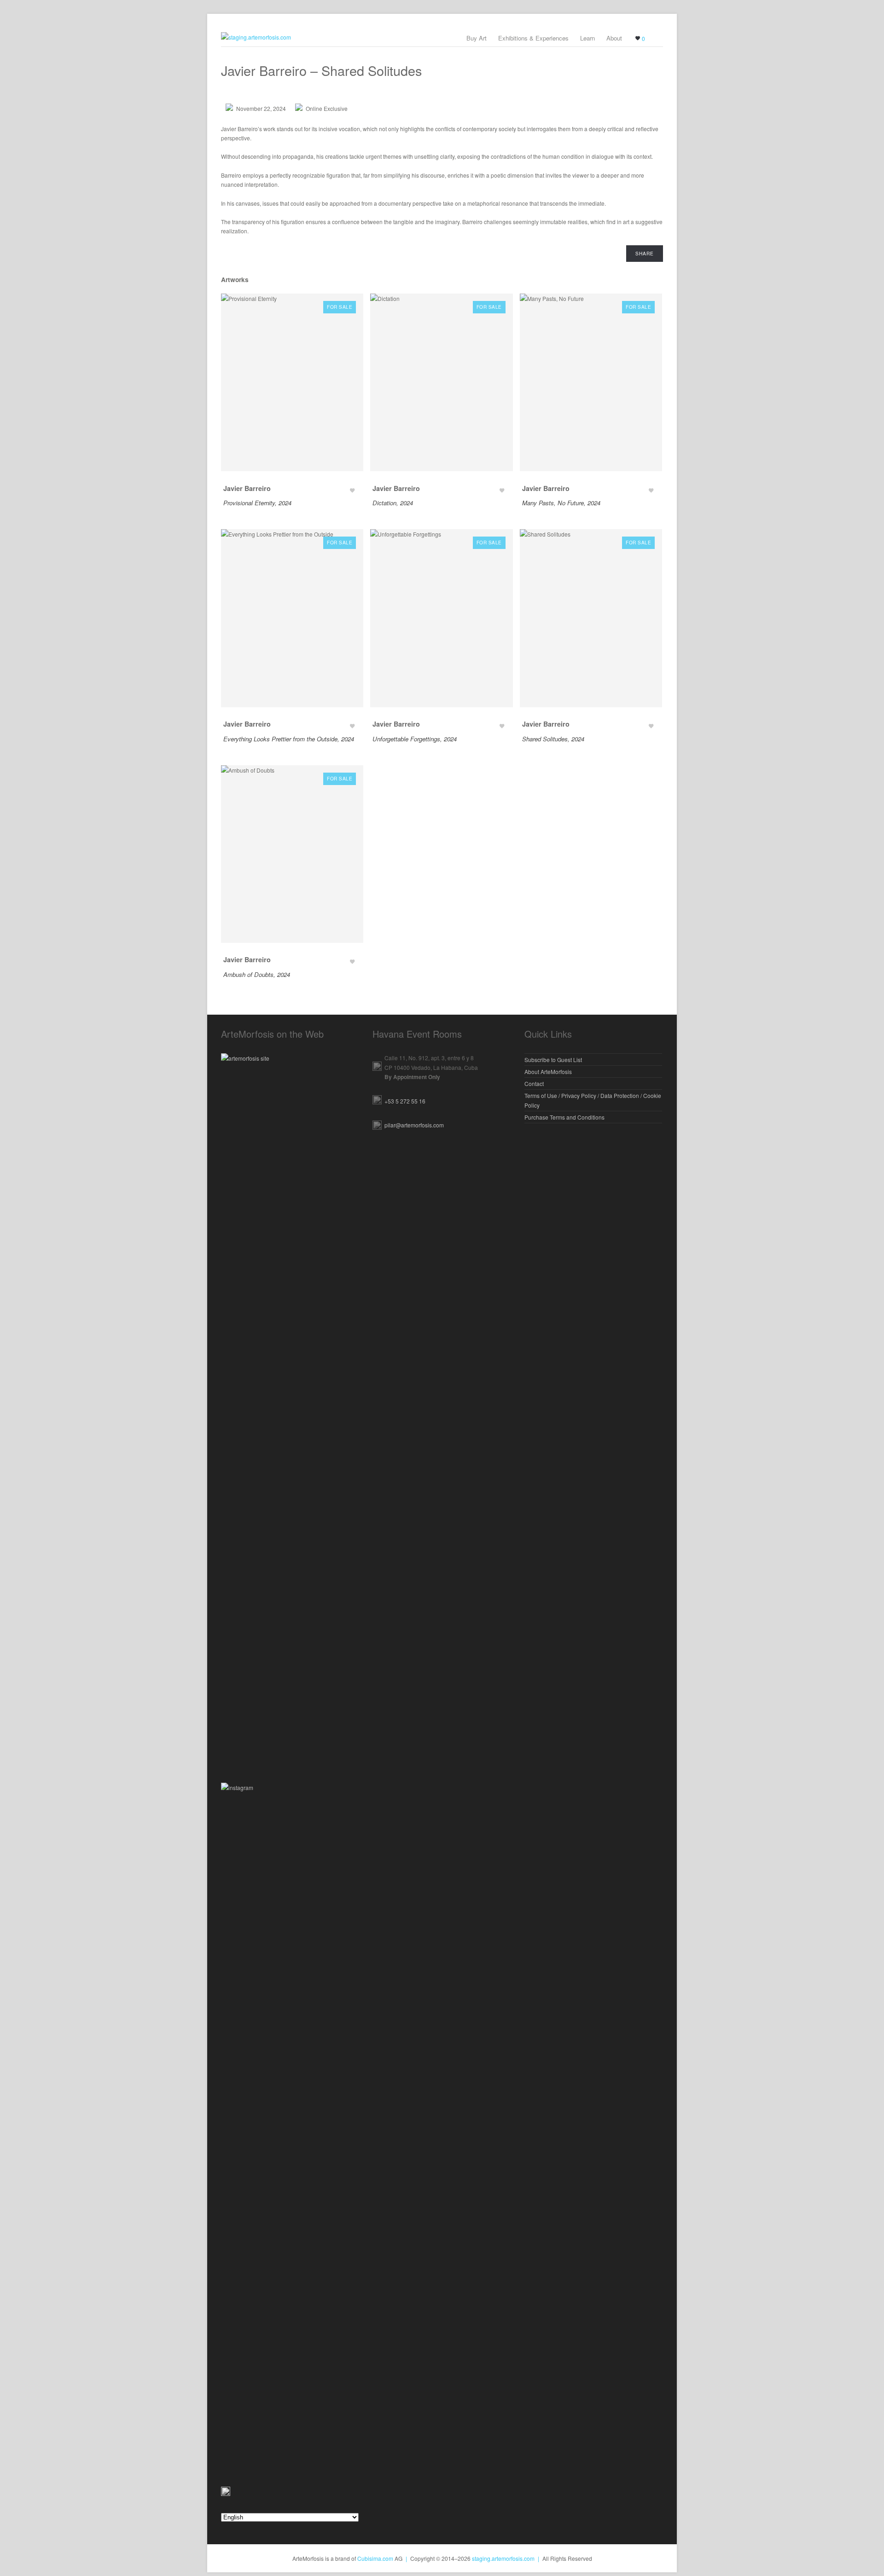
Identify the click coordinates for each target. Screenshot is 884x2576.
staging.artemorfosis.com (503, 2558)
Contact (534, 1083)
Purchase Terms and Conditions (564, 1117)
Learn (587, 38)
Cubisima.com (375, 2558)
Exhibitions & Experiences (533, 38)
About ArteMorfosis (548, 1071)
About (614, 38)
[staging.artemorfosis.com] (442, 37)
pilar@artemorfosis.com (414, 1125)
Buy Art (477, 38)
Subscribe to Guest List (553, 1060)
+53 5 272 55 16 (405, 1101)
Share (645, 253)
